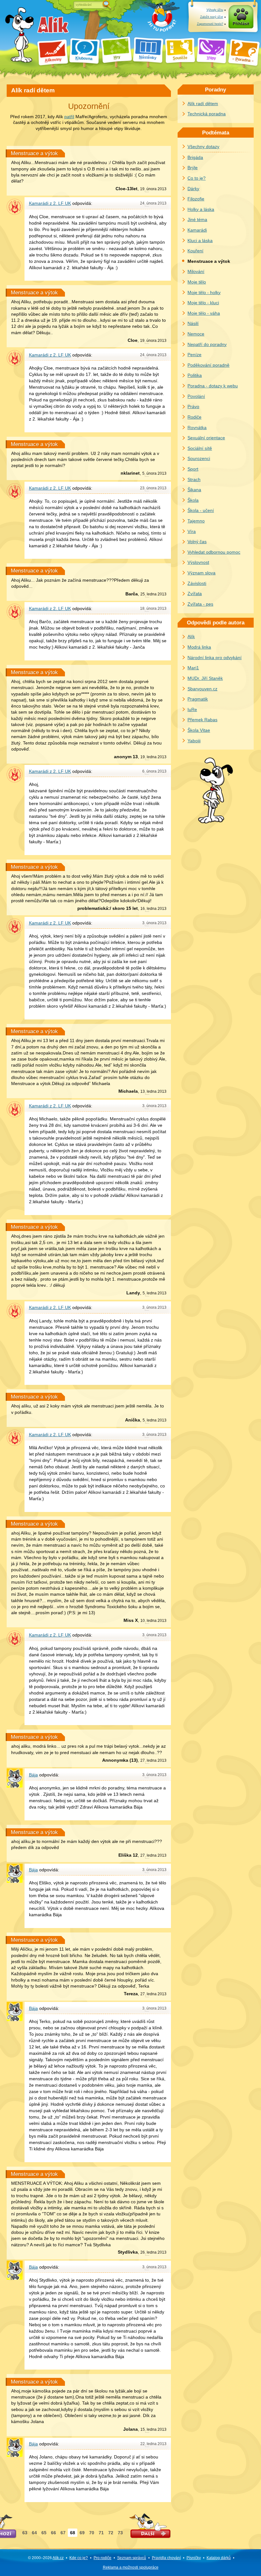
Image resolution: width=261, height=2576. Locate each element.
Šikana (194, 490)
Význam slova (201, 573)
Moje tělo (197, 282)
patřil (69, 117)
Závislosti (197, 583)
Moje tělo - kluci (203, 303)
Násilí (193, 323)
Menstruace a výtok (34, 153)
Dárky (193, 189)
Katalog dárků (219, 2558)
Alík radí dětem (203, 104)
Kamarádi (197, 230)
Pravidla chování (166, 2558)
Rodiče (194, 417)
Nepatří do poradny (207, 344)
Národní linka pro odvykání (215, 658)
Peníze (194, 355)
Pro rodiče (102, 2558)
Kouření (195, 251)
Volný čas (197, 542)
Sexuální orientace (206, 438)
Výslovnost (198, 562)
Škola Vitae (199, 730)
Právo (193, 407)
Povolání (196, 396)
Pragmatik (198, 699)
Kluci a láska (200, 241)
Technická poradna (207, 114)
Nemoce (196, 334)
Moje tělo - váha (204, 313)
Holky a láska (201, 209)
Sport (193, 469)
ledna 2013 (153, 594)
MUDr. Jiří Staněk (205, 678)
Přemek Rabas (202, 720)
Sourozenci (199, 458)
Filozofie (196, 199)
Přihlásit (241, 24)
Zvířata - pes (200, 604)
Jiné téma (197, 219)
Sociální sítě (200, 448)
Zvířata (195, 594)
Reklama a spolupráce (131, 2567)
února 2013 (153, 189)
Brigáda (195, 157)
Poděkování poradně (208, 365)
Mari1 (193, 668)
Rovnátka (197, 428)
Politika (195, 375)
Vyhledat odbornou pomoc (214, 552)
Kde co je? (79, 2558)
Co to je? (197, 178)
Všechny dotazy (203, 147)
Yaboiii (194, 741)
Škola (193, 500)
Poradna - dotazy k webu (213, 386)
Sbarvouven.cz (202, 689)
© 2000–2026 (46, 2558)
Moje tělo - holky (204, 292)
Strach (194, 479)
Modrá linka (199, 647)
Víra (192, 531)
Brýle (193, 168)
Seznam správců (132, 2558)
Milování (196, 271)
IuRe (192, 709)
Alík (191, 637)
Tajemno (196, 521)
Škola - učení (201, 510)
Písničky (194, 2558)
